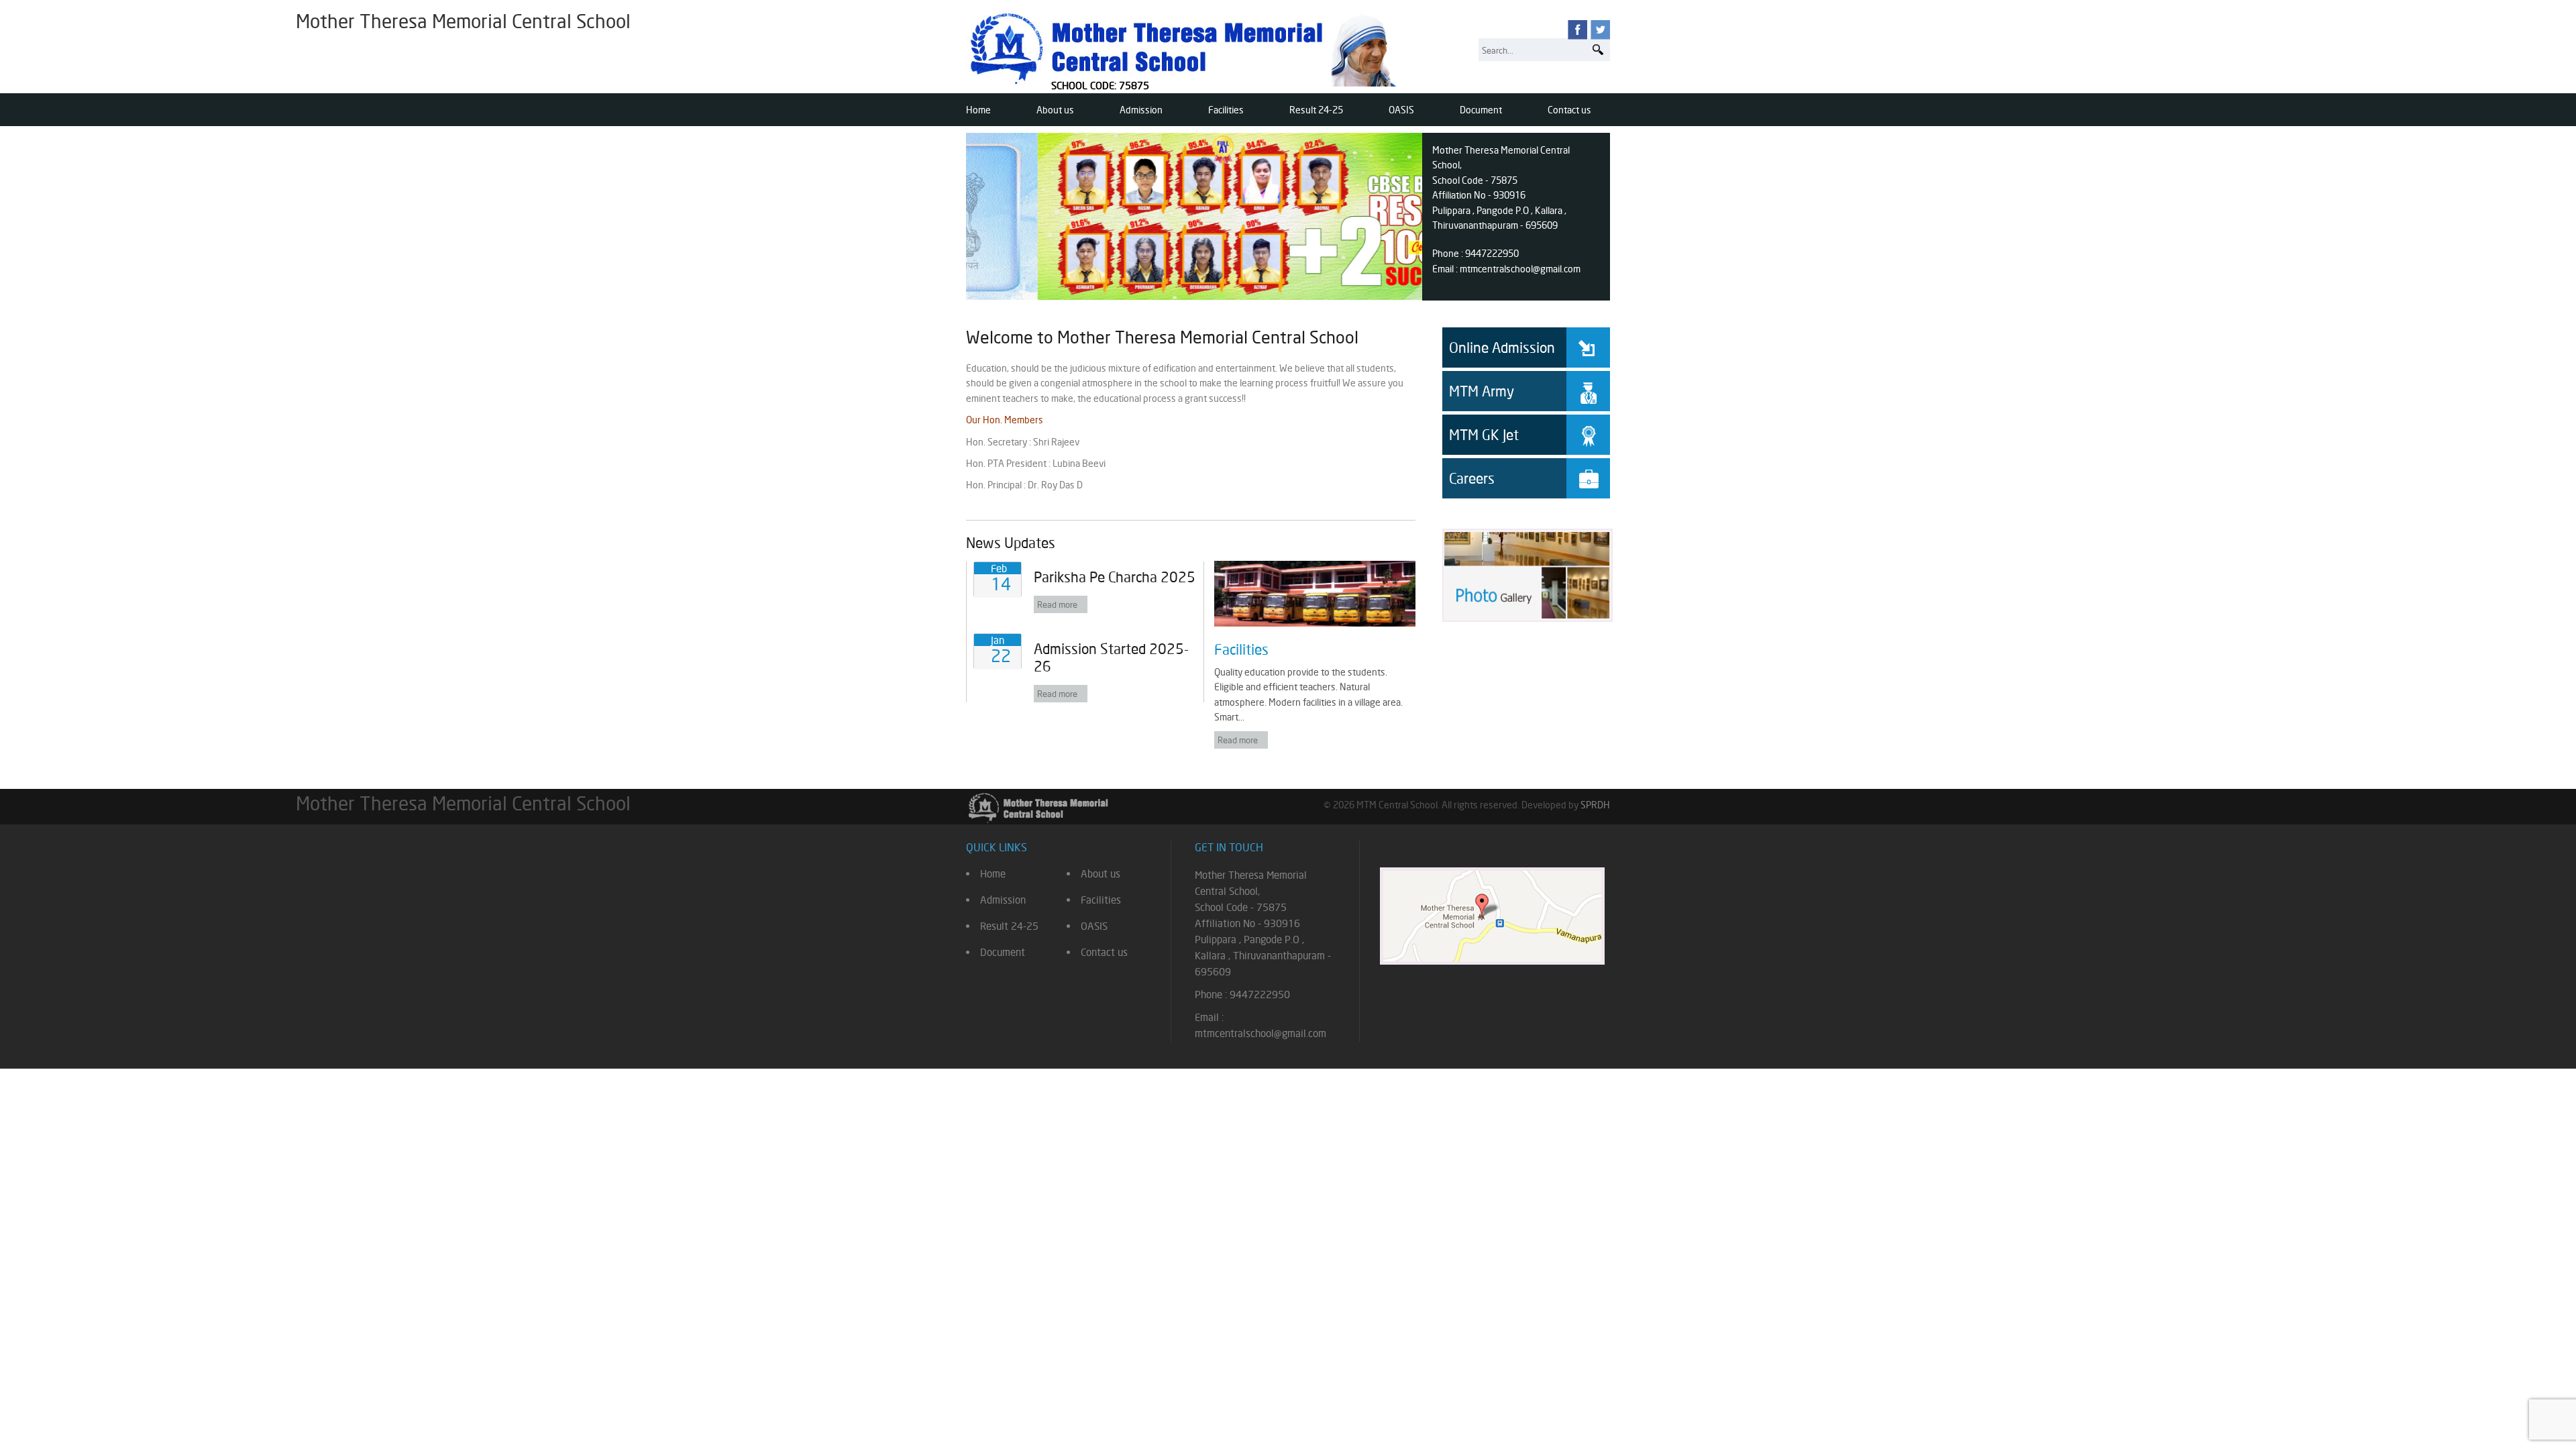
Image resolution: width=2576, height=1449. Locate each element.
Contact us (1569, 110)
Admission (1141, 110)
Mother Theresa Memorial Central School (1186, 48)
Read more (1057, 604)
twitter (1600, 30)
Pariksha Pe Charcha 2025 (1115, 577)
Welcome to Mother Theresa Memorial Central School (1162, 337)
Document (1481, 110)
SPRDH (1595, 805)
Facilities (1226, 110)
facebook (1577, 30)
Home (978, 110)
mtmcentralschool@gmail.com (1520, 269)
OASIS (1401, 110)
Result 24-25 (1316, 110)
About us (1055, 110)
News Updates (1011, 543)
